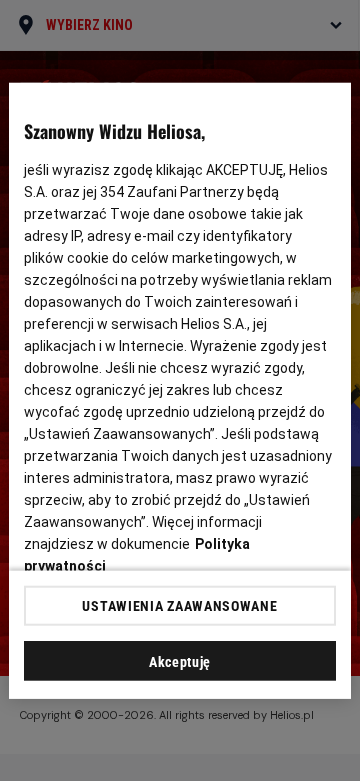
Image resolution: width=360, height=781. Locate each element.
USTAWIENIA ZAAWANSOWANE (179, 606)
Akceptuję (180, 662)
